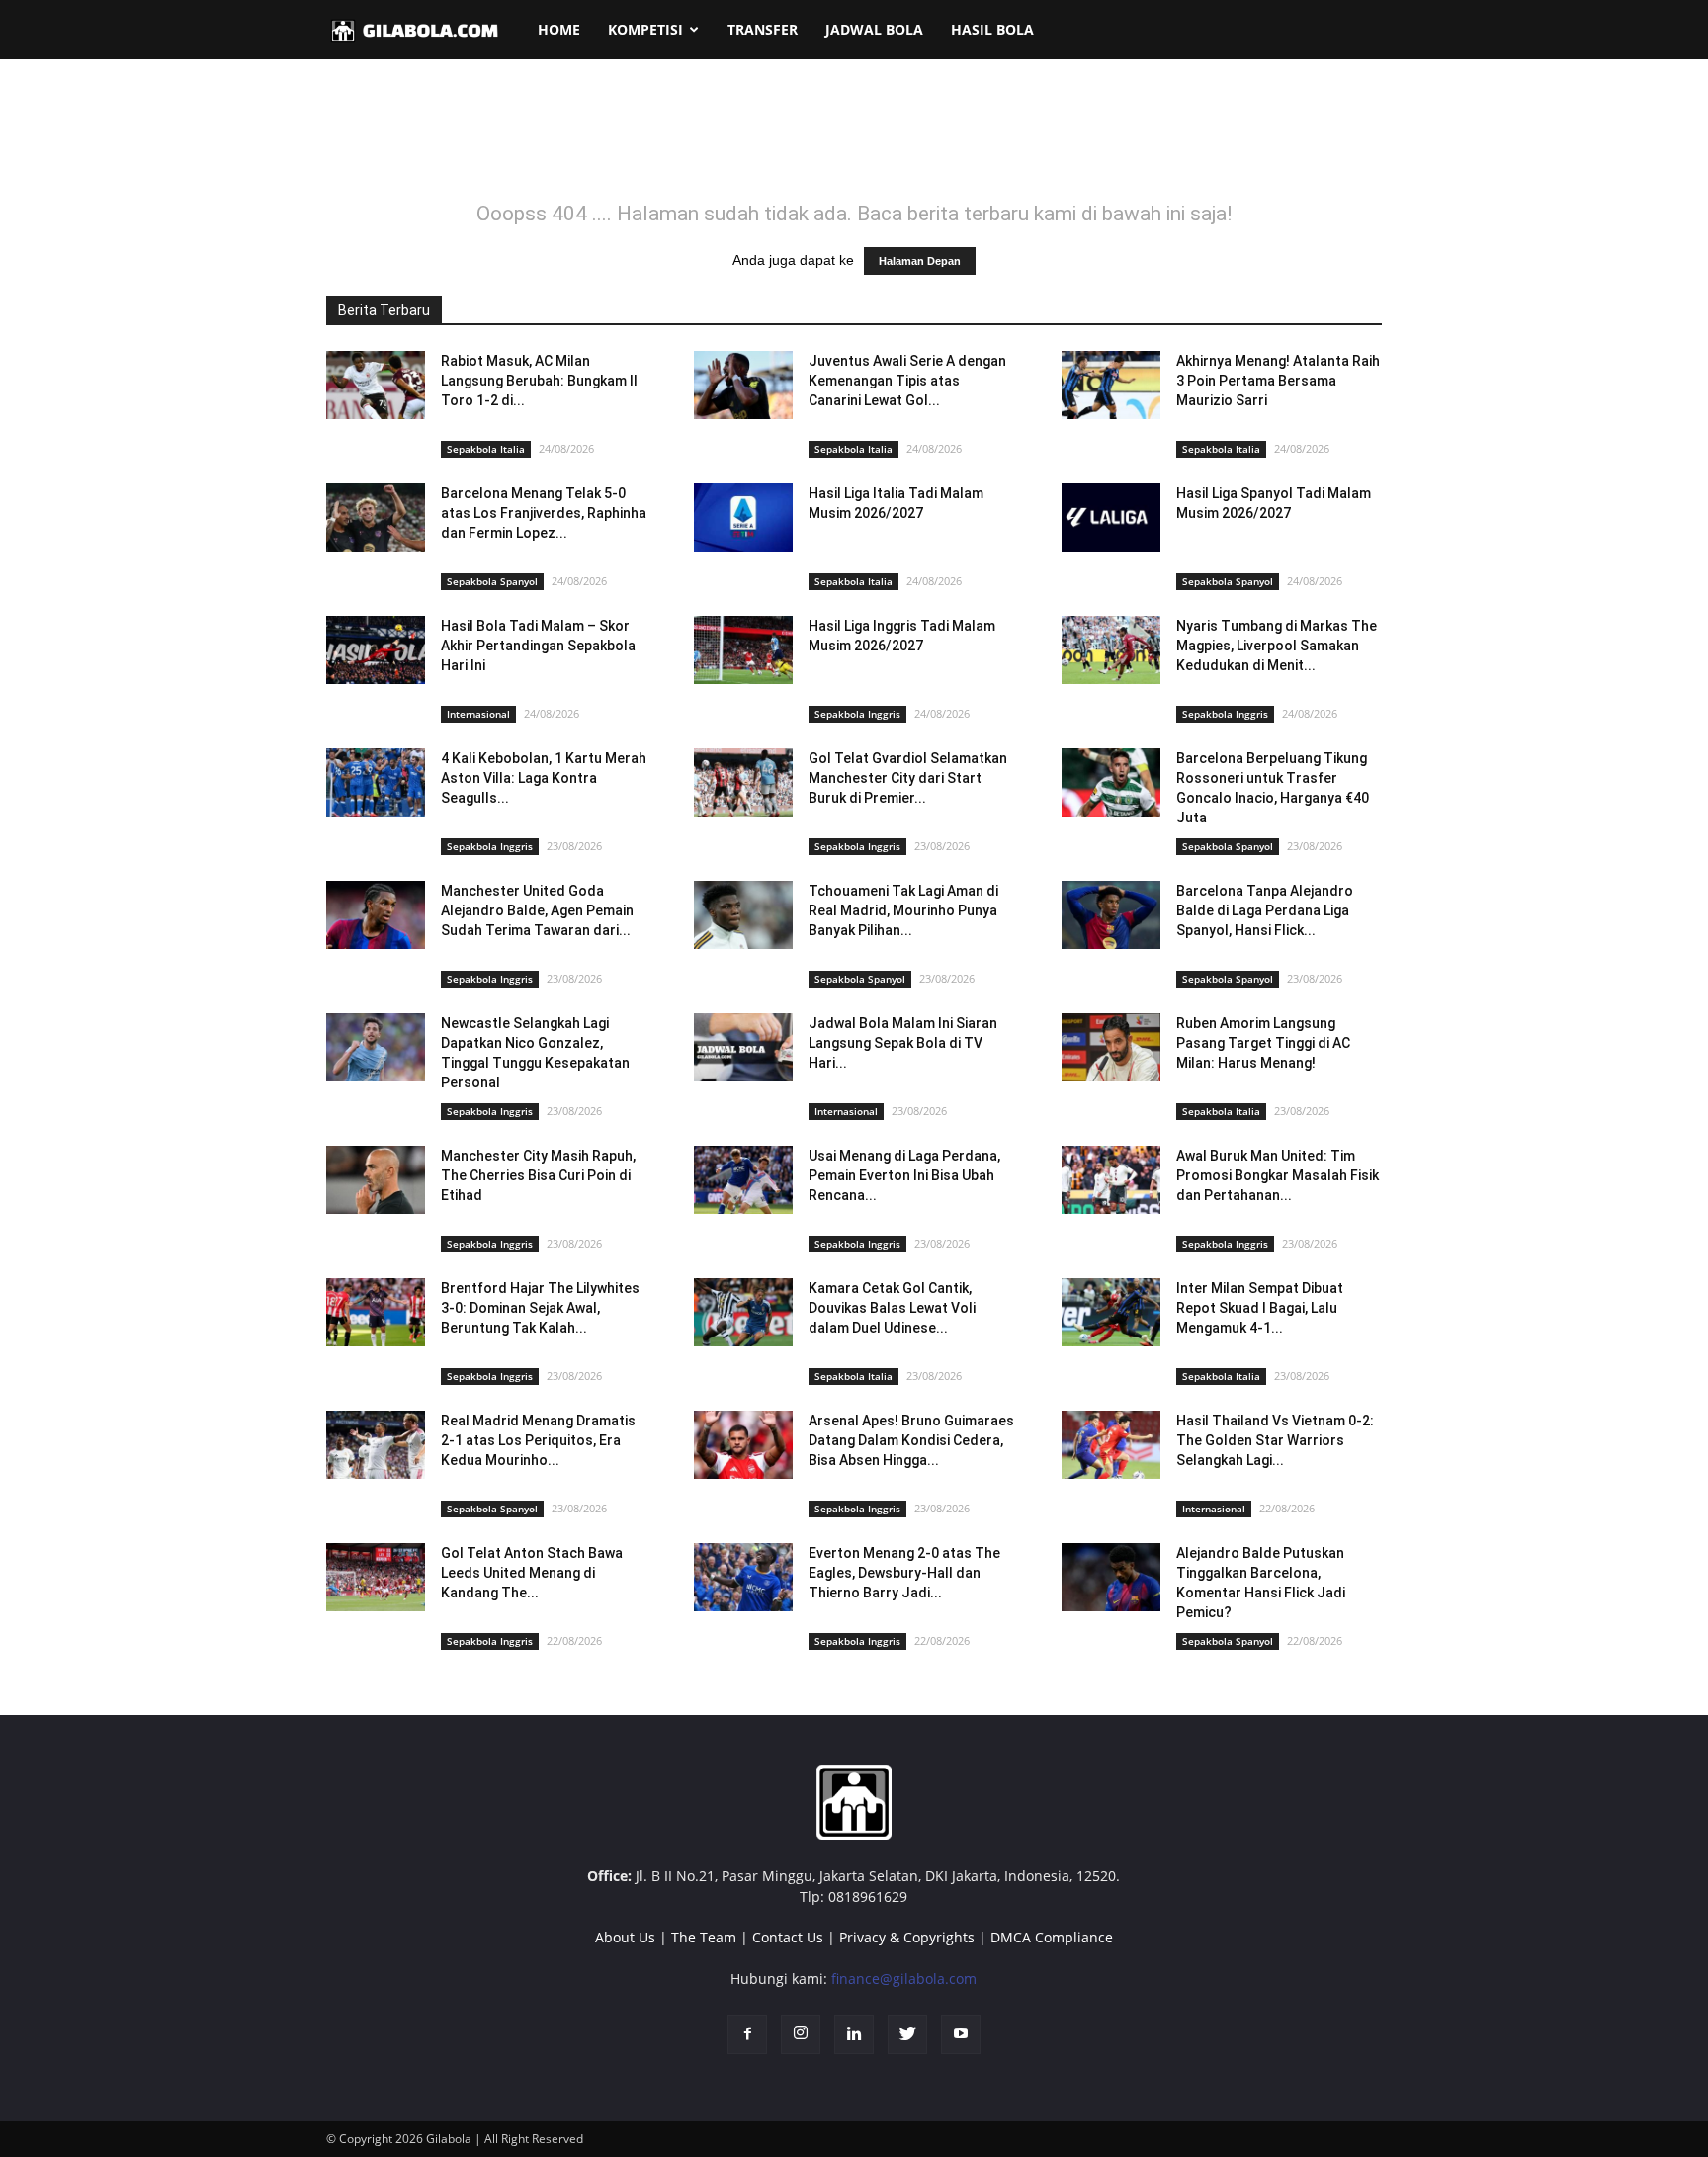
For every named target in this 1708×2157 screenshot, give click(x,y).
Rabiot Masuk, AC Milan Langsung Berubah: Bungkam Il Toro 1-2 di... (539, 381)
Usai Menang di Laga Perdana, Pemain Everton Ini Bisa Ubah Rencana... (904, 1175)
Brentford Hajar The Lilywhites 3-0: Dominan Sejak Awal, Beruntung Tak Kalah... (540, 1308)
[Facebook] (747, 2034)
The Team (704, 1937)
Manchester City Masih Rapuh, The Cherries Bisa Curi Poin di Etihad (538, 1175)
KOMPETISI (645, 29)
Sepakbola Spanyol (492, 581)
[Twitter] (907, 2034)
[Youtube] (961, 2034)
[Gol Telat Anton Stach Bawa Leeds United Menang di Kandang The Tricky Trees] (376, 1577)
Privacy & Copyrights (907, 1937)
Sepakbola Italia (486, 449)
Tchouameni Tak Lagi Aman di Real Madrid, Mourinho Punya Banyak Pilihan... (903, 910)
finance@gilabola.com (904, 1979)
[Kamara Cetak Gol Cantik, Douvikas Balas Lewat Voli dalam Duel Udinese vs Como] (743, 1312)
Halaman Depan (920, 261)
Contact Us (788, 1937)
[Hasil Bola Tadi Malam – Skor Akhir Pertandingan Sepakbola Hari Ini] (376, 650)
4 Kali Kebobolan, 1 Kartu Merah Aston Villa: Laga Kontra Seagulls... (544, 778)
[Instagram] (801, 2034)
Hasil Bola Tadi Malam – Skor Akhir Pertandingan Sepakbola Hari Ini (538, 646)
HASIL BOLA (992, 29)
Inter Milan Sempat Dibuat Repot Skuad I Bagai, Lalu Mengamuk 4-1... (1260, 1308)
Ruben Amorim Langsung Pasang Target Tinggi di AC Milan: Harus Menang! (1263, 1043)
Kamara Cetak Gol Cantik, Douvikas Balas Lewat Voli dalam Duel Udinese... (892, 1308)
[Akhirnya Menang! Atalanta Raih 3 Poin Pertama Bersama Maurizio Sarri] (1111, 385)
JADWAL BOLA (874, 29)
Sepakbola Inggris (857, 714)
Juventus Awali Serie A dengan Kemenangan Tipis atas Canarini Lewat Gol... (907, 381)
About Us (625, 1937)
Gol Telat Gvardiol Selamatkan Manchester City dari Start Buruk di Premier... (908, 778)
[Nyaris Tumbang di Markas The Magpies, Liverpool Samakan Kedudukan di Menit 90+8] (1111, 650)
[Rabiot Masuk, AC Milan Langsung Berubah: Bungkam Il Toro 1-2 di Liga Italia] (376, 385)
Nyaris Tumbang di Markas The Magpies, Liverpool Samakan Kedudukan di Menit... (1277, 646)
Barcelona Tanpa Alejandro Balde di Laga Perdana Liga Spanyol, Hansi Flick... (1265, 910)
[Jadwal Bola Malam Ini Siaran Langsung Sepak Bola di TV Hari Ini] (743, 1047)
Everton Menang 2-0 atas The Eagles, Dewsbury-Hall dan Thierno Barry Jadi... (904, 1573)
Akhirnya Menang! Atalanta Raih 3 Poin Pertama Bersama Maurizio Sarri (1278, 381)
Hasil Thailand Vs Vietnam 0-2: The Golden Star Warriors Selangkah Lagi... (1275, 1440)
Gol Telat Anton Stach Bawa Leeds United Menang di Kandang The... (532, 1573)
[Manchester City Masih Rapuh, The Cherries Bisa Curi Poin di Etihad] (376, 1180)
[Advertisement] (854, 142)
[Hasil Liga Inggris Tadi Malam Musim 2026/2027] (743, 650)
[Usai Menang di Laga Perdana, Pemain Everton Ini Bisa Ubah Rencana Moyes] (743, 1180)
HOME (559, 29)
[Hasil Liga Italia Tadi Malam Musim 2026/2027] (743, 518)
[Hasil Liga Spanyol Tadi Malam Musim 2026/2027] (1111, 518)
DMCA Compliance (1052, 1937)
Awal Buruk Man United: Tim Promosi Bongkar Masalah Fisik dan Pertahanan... (1278, 1175)
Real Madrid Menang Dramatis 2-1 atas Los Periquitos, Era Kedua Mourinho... (538, 1440)
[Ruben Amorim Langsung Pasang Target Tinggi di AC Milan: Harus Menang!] (1111, 1047)
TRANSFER (763, 29)
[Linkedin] (854, 2034)
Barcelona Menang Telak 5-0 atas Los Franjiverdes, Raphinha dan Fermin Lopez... (544, 513)
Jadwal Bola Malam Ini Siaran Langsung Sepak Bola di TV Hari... (903, 1043)
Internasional (478, 714)
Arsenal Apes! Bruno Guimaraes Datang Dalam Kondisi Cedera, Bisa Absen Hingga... (911, 1440)
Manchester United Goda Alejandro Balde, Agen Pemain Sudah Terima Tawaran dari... (537, 910)
